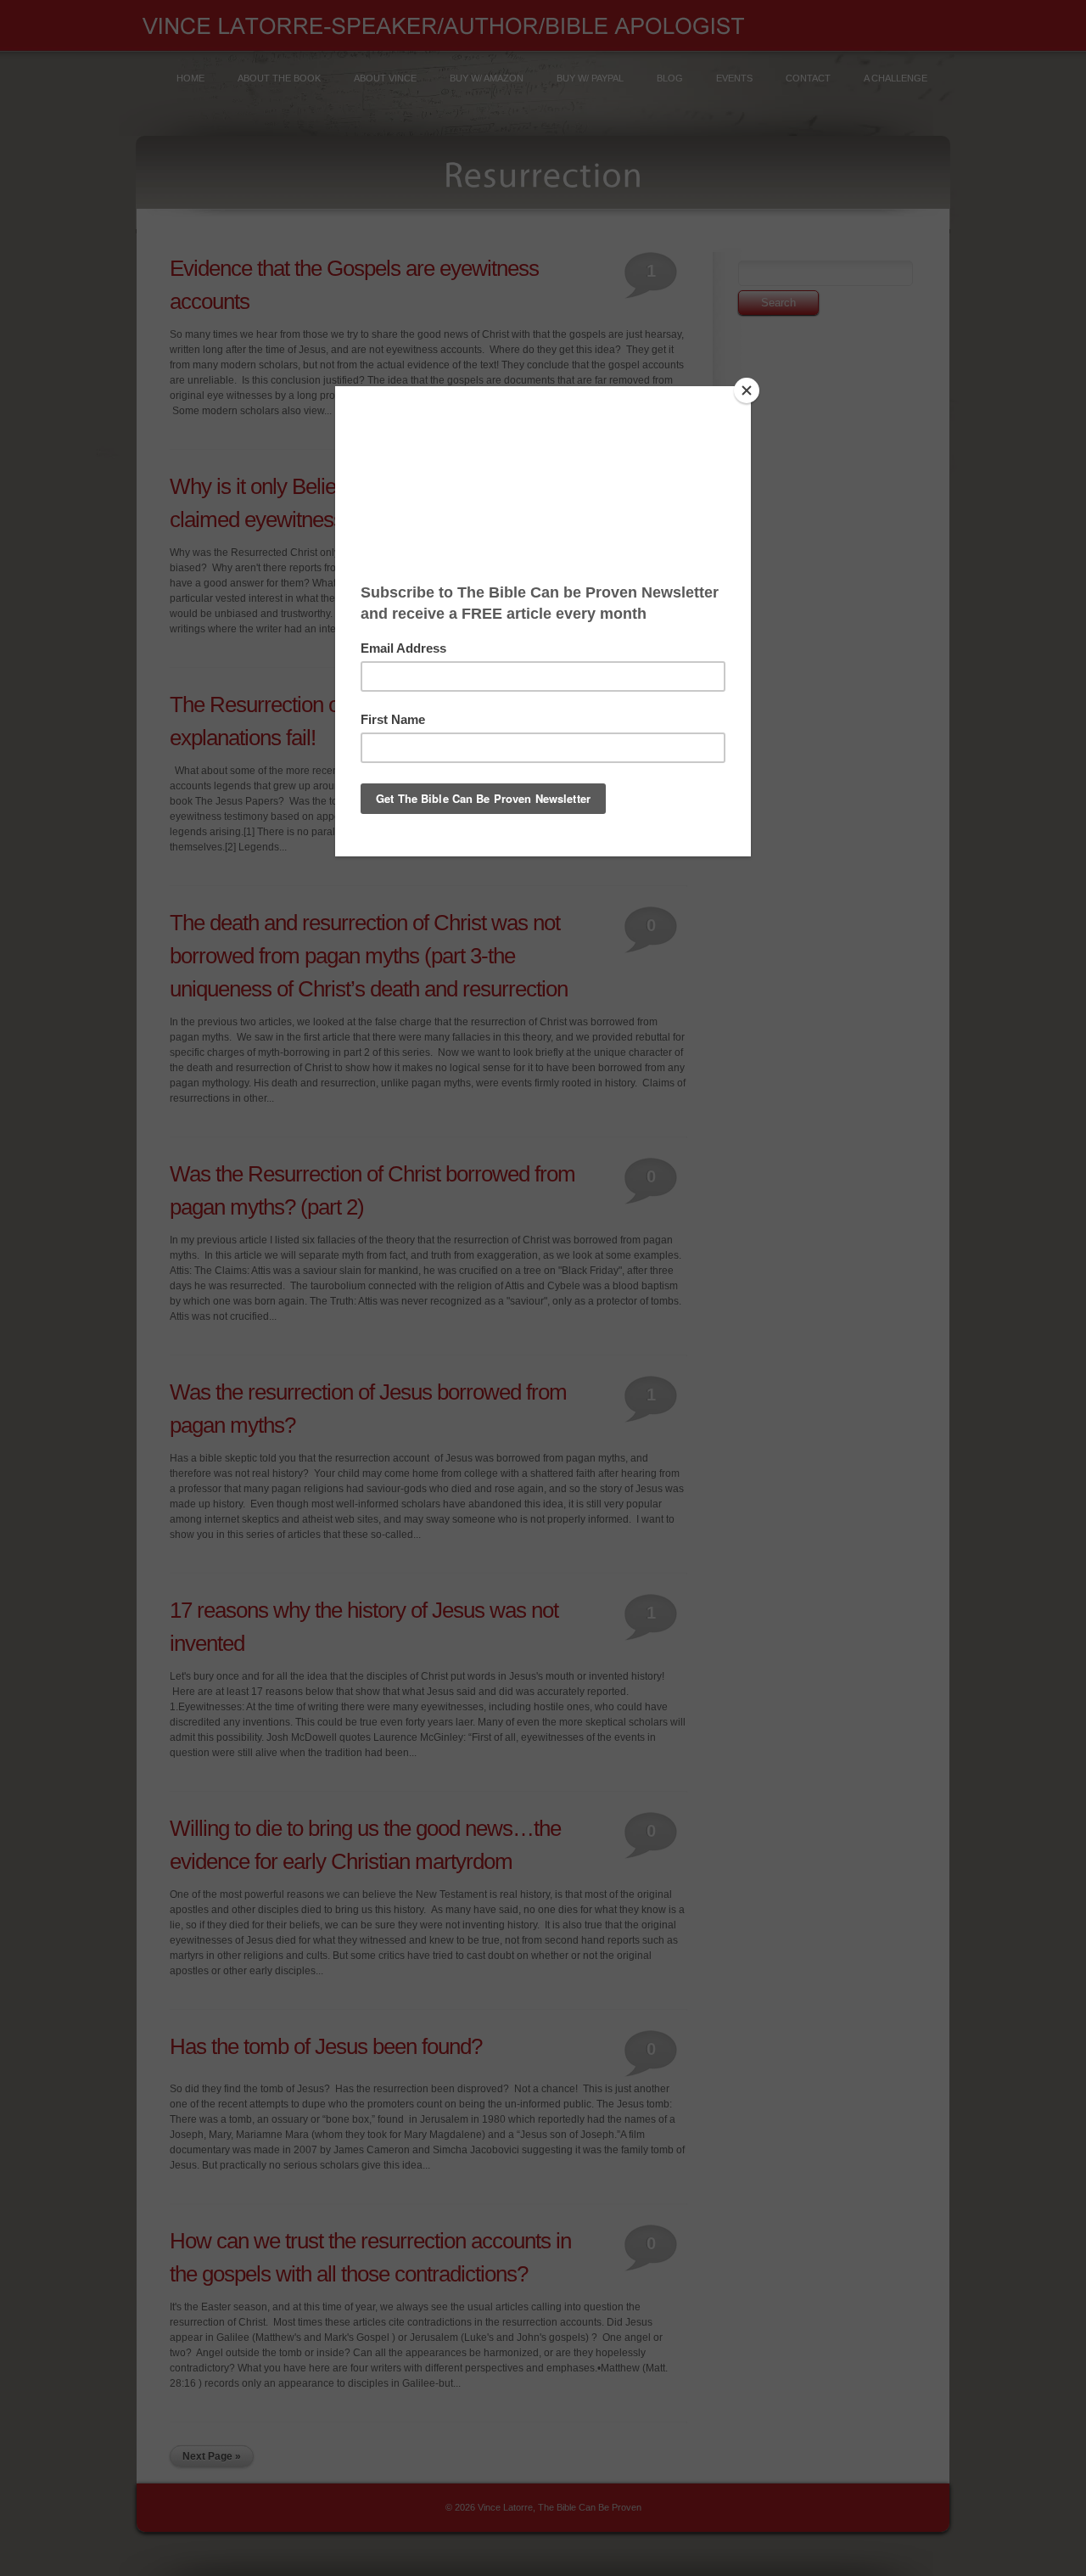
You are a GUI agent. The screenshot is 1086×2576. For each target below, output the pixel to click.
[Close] (747, 390)
